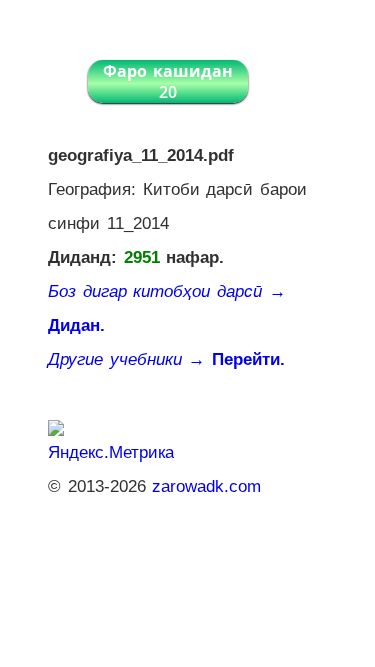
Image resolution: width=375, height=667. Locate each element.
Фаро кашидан (168, 81)
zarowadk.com (206, 486)
